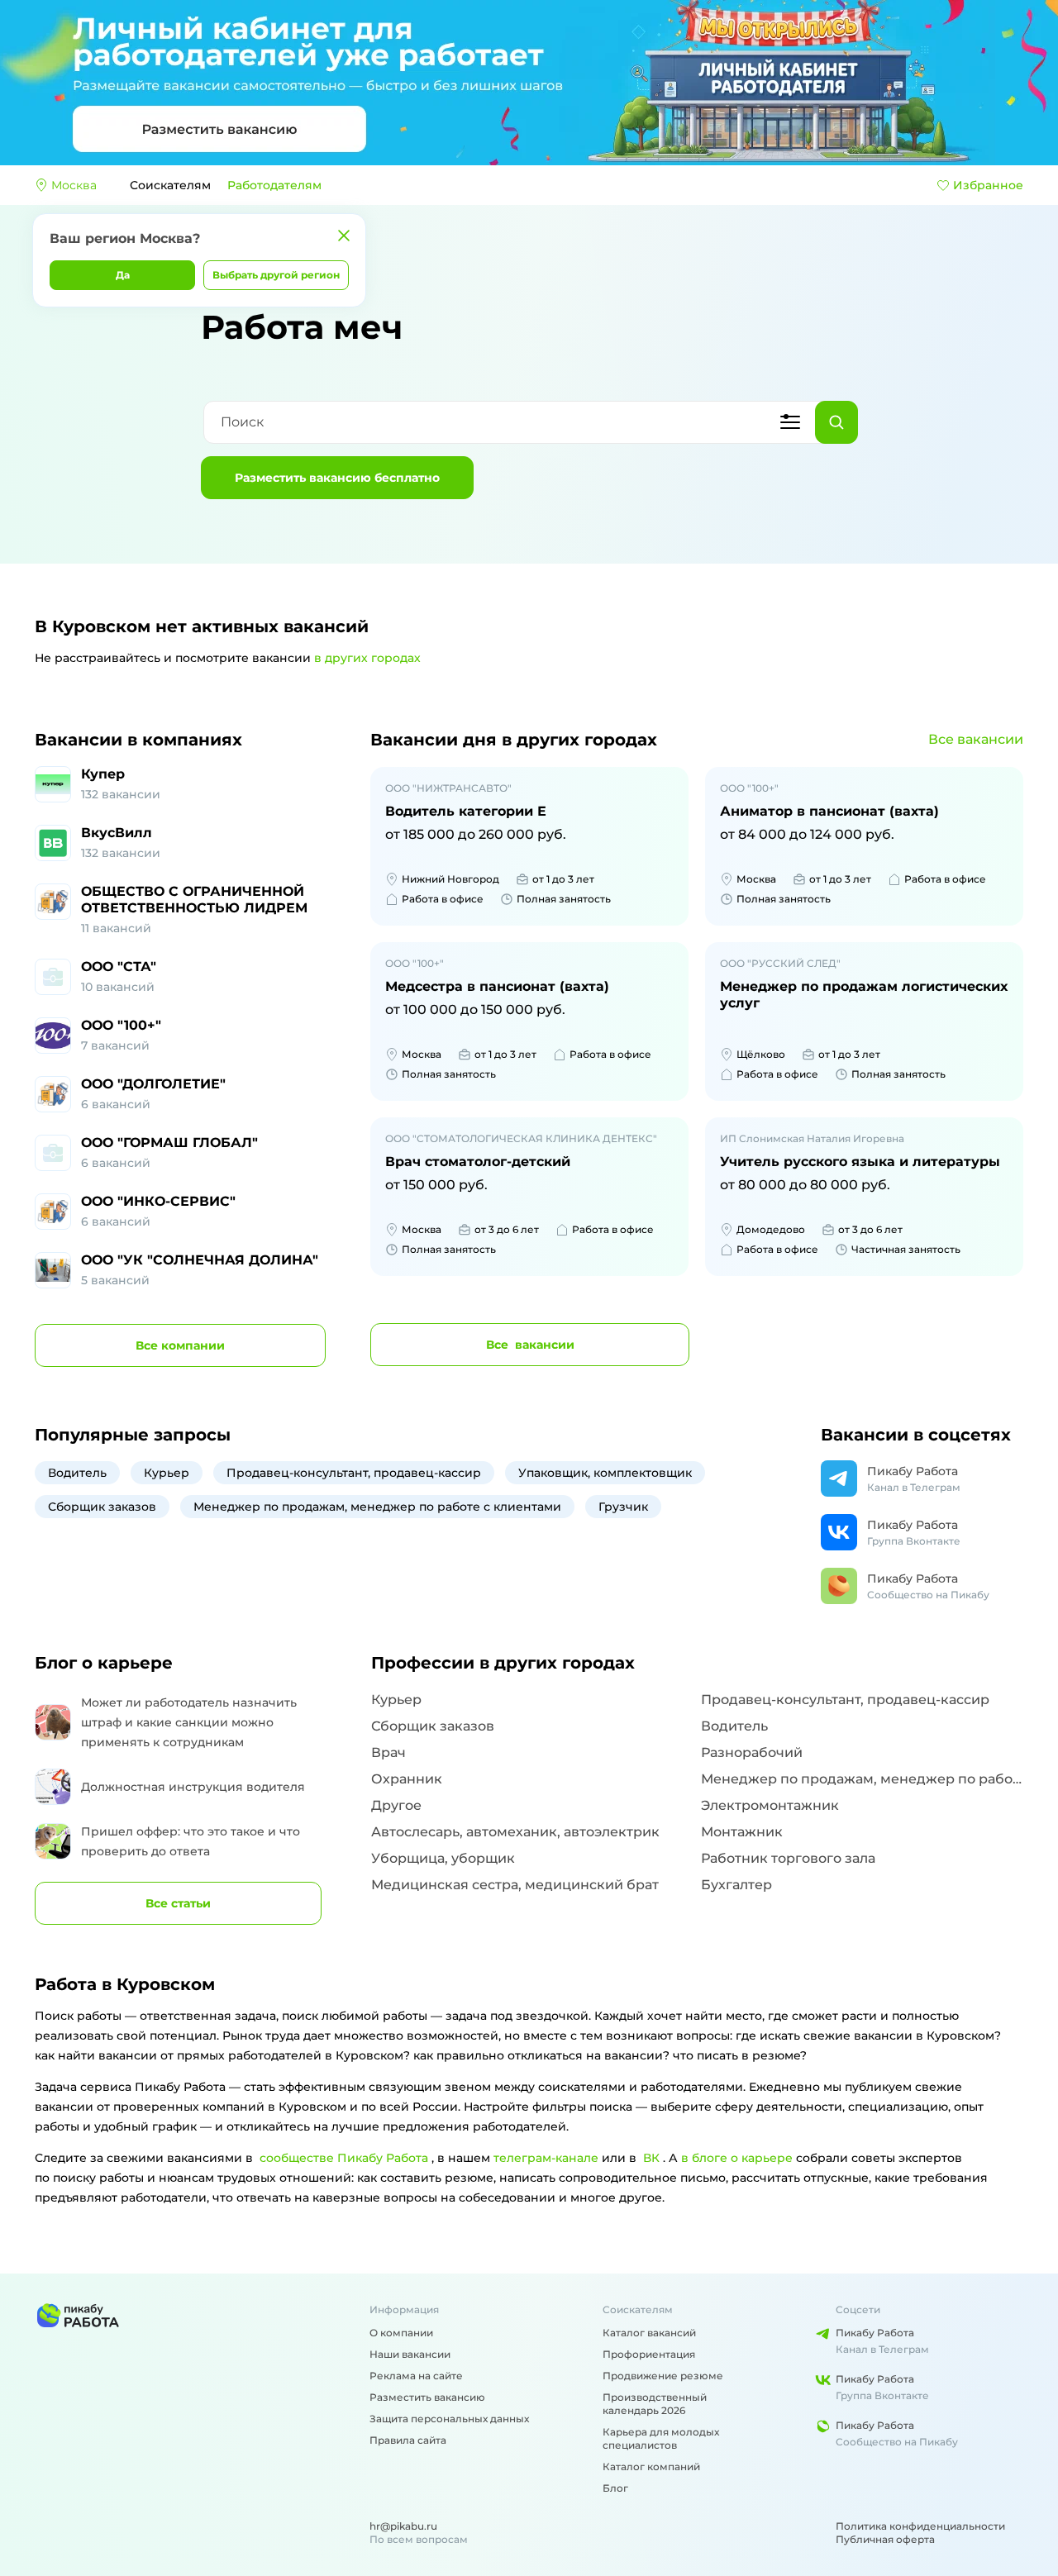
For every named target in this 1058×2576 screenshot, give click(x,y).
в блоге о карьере (737, 2158)
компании (180, 1345)
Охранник (407, 1779)
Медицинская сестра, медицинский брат (515, 1885)
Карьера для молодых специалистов (661, 2438)
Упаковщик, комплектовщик (605, 1473)
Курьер (167, 1473)
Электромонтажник (770, 1805)
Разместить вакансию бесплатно (337, 478)
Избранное (988, 185)
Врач (388, 1752)
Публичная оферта (885, 2539)
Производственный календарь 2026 (655, 2404)
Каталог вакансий (649, 2333)
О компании (401, 2333)
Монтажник (742, 1832)
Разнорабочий (752, 1752)
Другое (396, 1805)
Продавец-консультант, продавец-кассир (354, 1473)
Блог (615, 2488)
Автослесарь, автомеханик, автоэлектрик (515, 1832)
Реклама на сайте (416, 2376)
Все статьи (178, 1903)
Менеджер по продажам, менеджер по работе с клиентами (377, 1507)
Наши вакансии (410, 2354)
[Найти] (836, 422)
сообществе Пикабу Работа (344, 2158)
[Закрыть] (344, 236)
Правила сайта (408, 2440)
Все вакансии (976, 739)
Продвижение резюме (663, 2376)
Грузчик (623, 1507)
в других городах (367, 658)
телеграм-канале (546, 2158)
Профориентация (649, 2354)
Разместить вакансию (427, 2397)
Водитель (77, 1473)
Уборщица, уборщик (443, 1858)
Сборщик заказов (102, 1507)
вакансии (530, 1345)
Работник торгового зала (788, 1858)
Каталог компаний (651, 2466)
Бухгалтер (736, 1885)
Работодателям (274, 185)
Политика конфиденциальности (920, 2526)
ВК (651, 2158)
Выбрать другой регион (276, 275)
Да (123, 275)
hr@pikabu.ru (403, 2526)
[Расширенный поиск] (790, 422)
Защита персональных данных (449, 2419)
